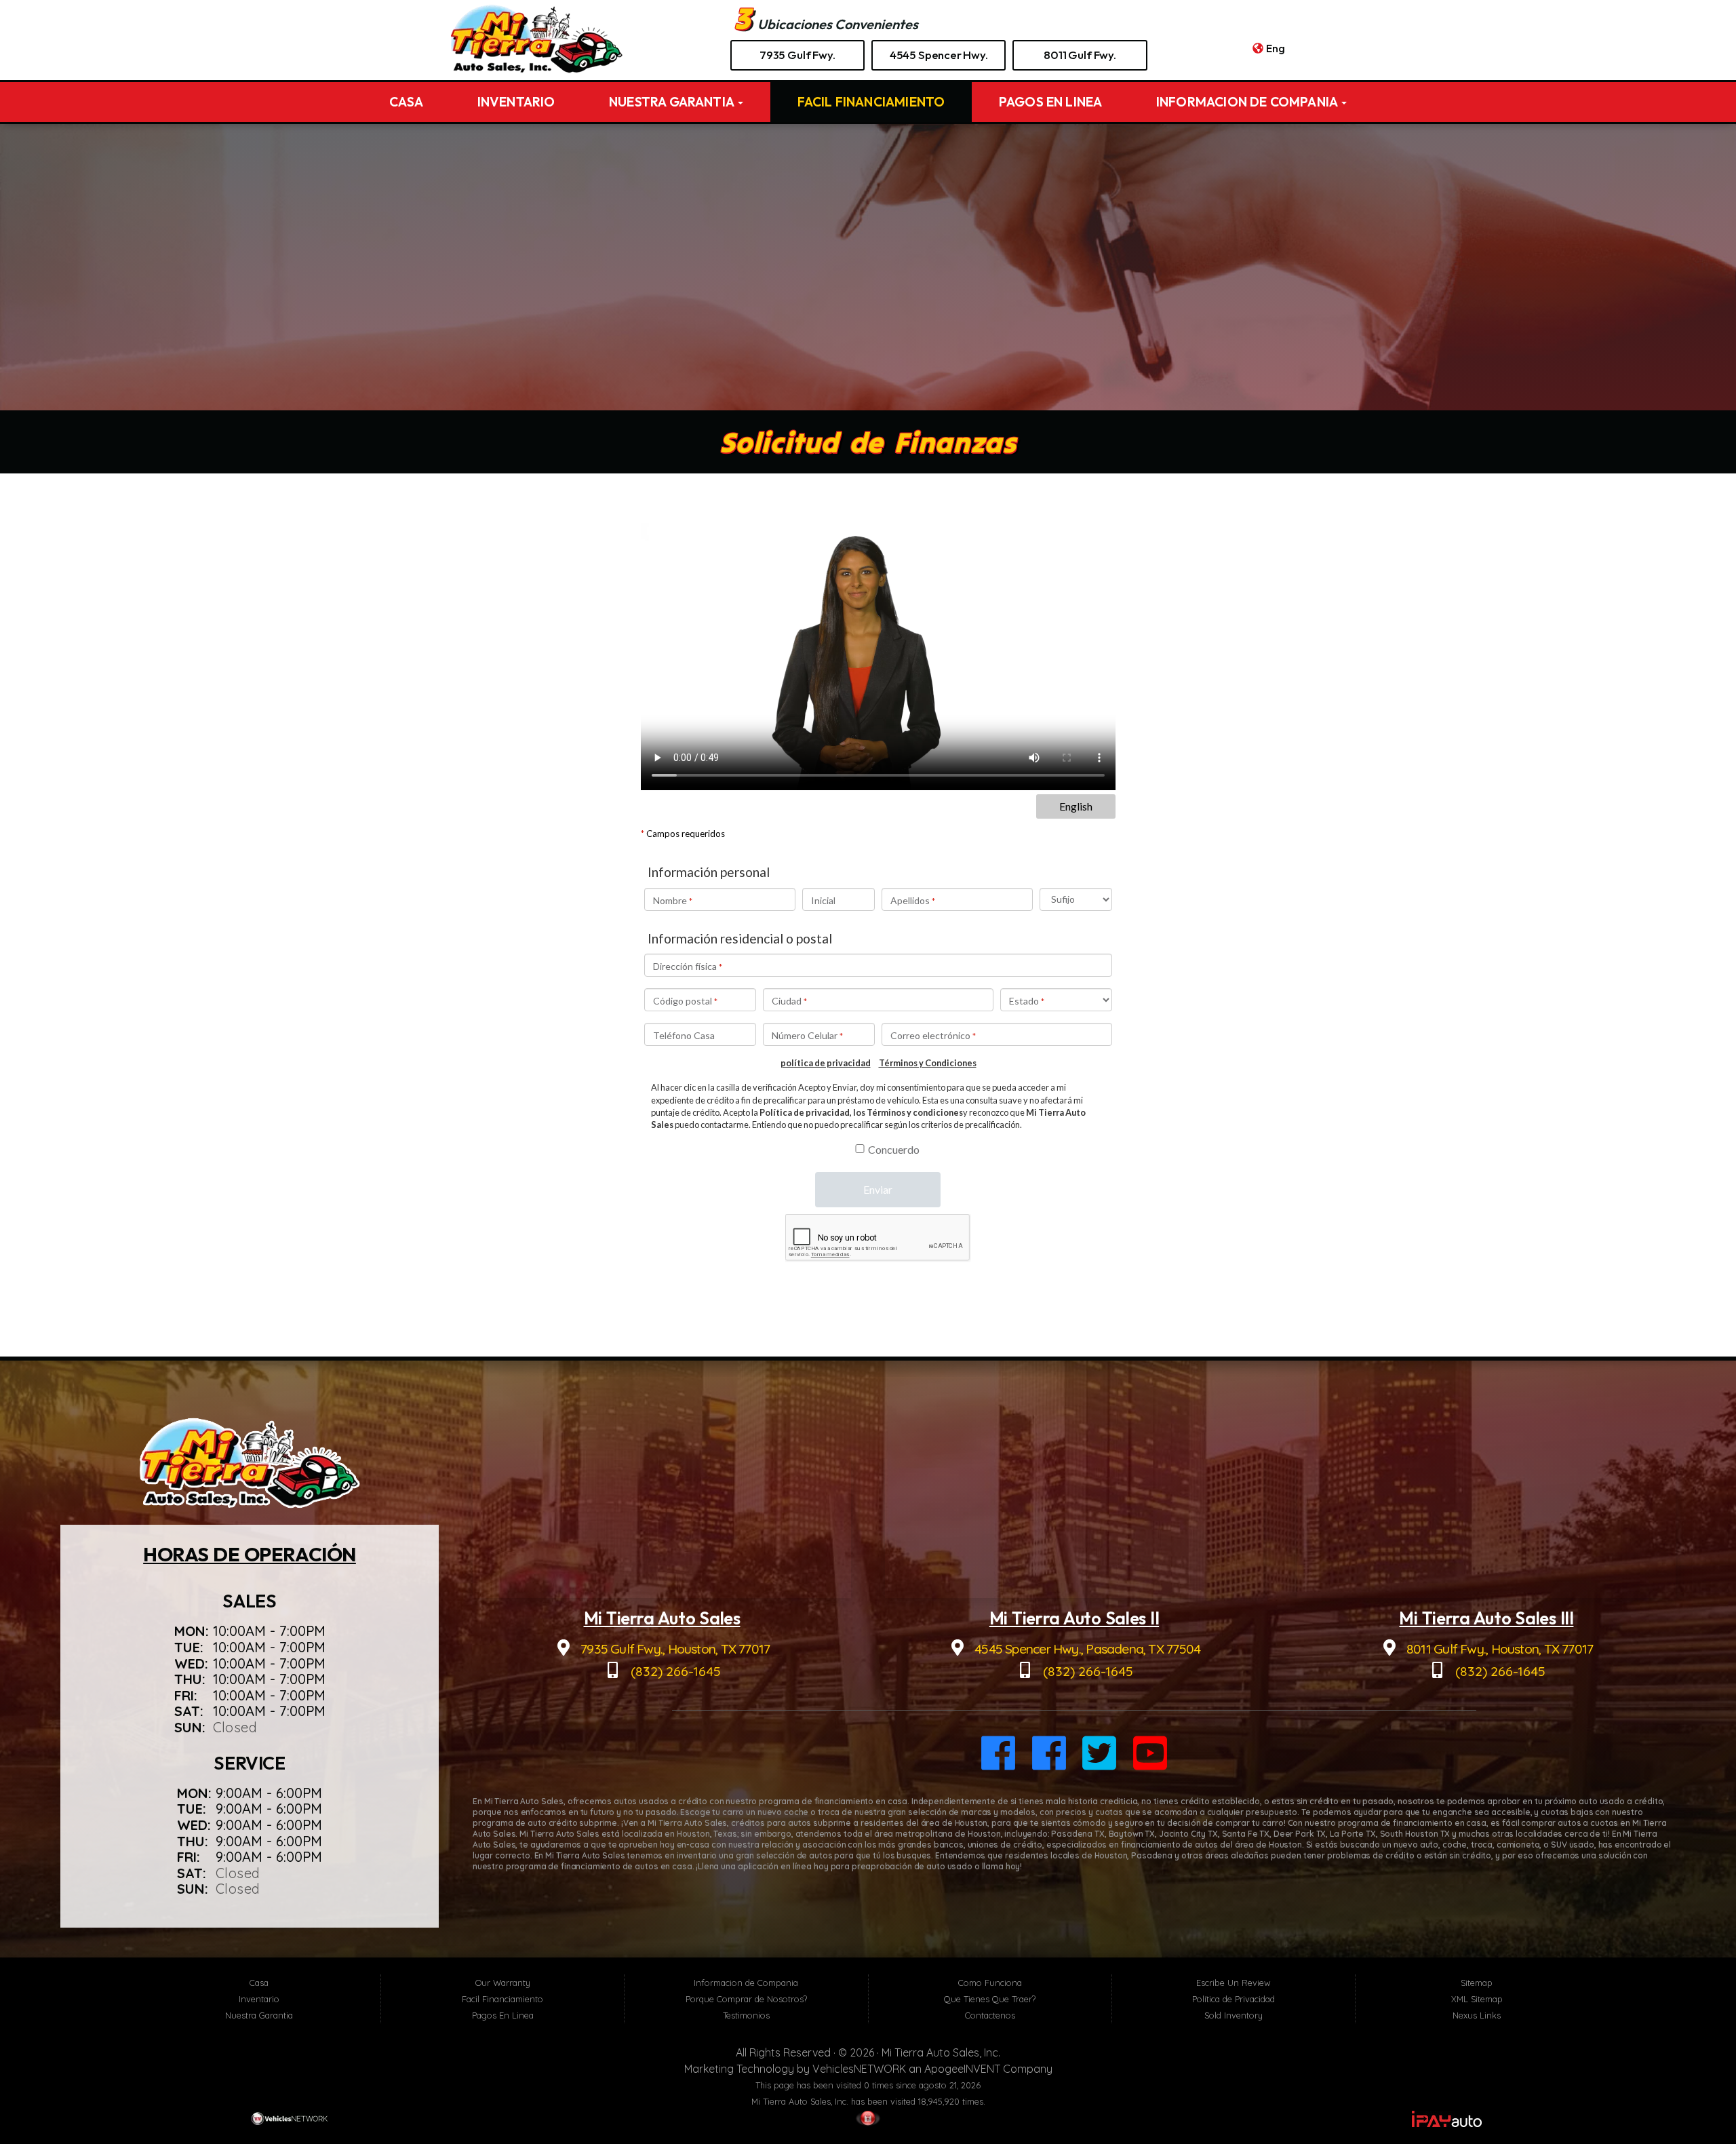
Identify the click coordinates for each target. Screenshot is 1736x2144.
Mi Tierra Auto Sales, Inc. (941, 2052)
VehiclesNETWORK (859, 2069)
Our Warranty (503, 1983)
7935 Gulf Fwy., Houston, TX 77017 (674, 1649)
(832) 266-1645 (674, 1672)
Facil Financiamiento (871, 102)
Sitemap (1477, 1983)
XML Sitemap (1477, 1999)
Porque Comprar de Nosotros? (746, 1999)
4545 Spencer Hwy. (939, 55)
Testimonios (746, 2015)
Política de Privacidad (1234, 1999)
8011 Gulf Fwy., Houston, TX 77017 (1498, 1649)
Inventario (516, 102)
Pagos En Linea (1051, 102)
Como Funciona (990, 1983)
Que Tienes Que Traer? (990, 1999)
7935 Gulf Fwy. (797, 55)
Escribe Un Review (1234, 1983)
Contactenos (990, 2015)
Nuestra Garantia (673, 102)
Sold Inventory (1234, 2015)
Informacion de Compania (1248, 102)
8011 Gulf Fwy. (1080, 55)
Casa (407, 102)
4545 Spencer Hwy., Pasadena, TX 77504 (1086, 1649)
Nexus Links (1477, 2015)
